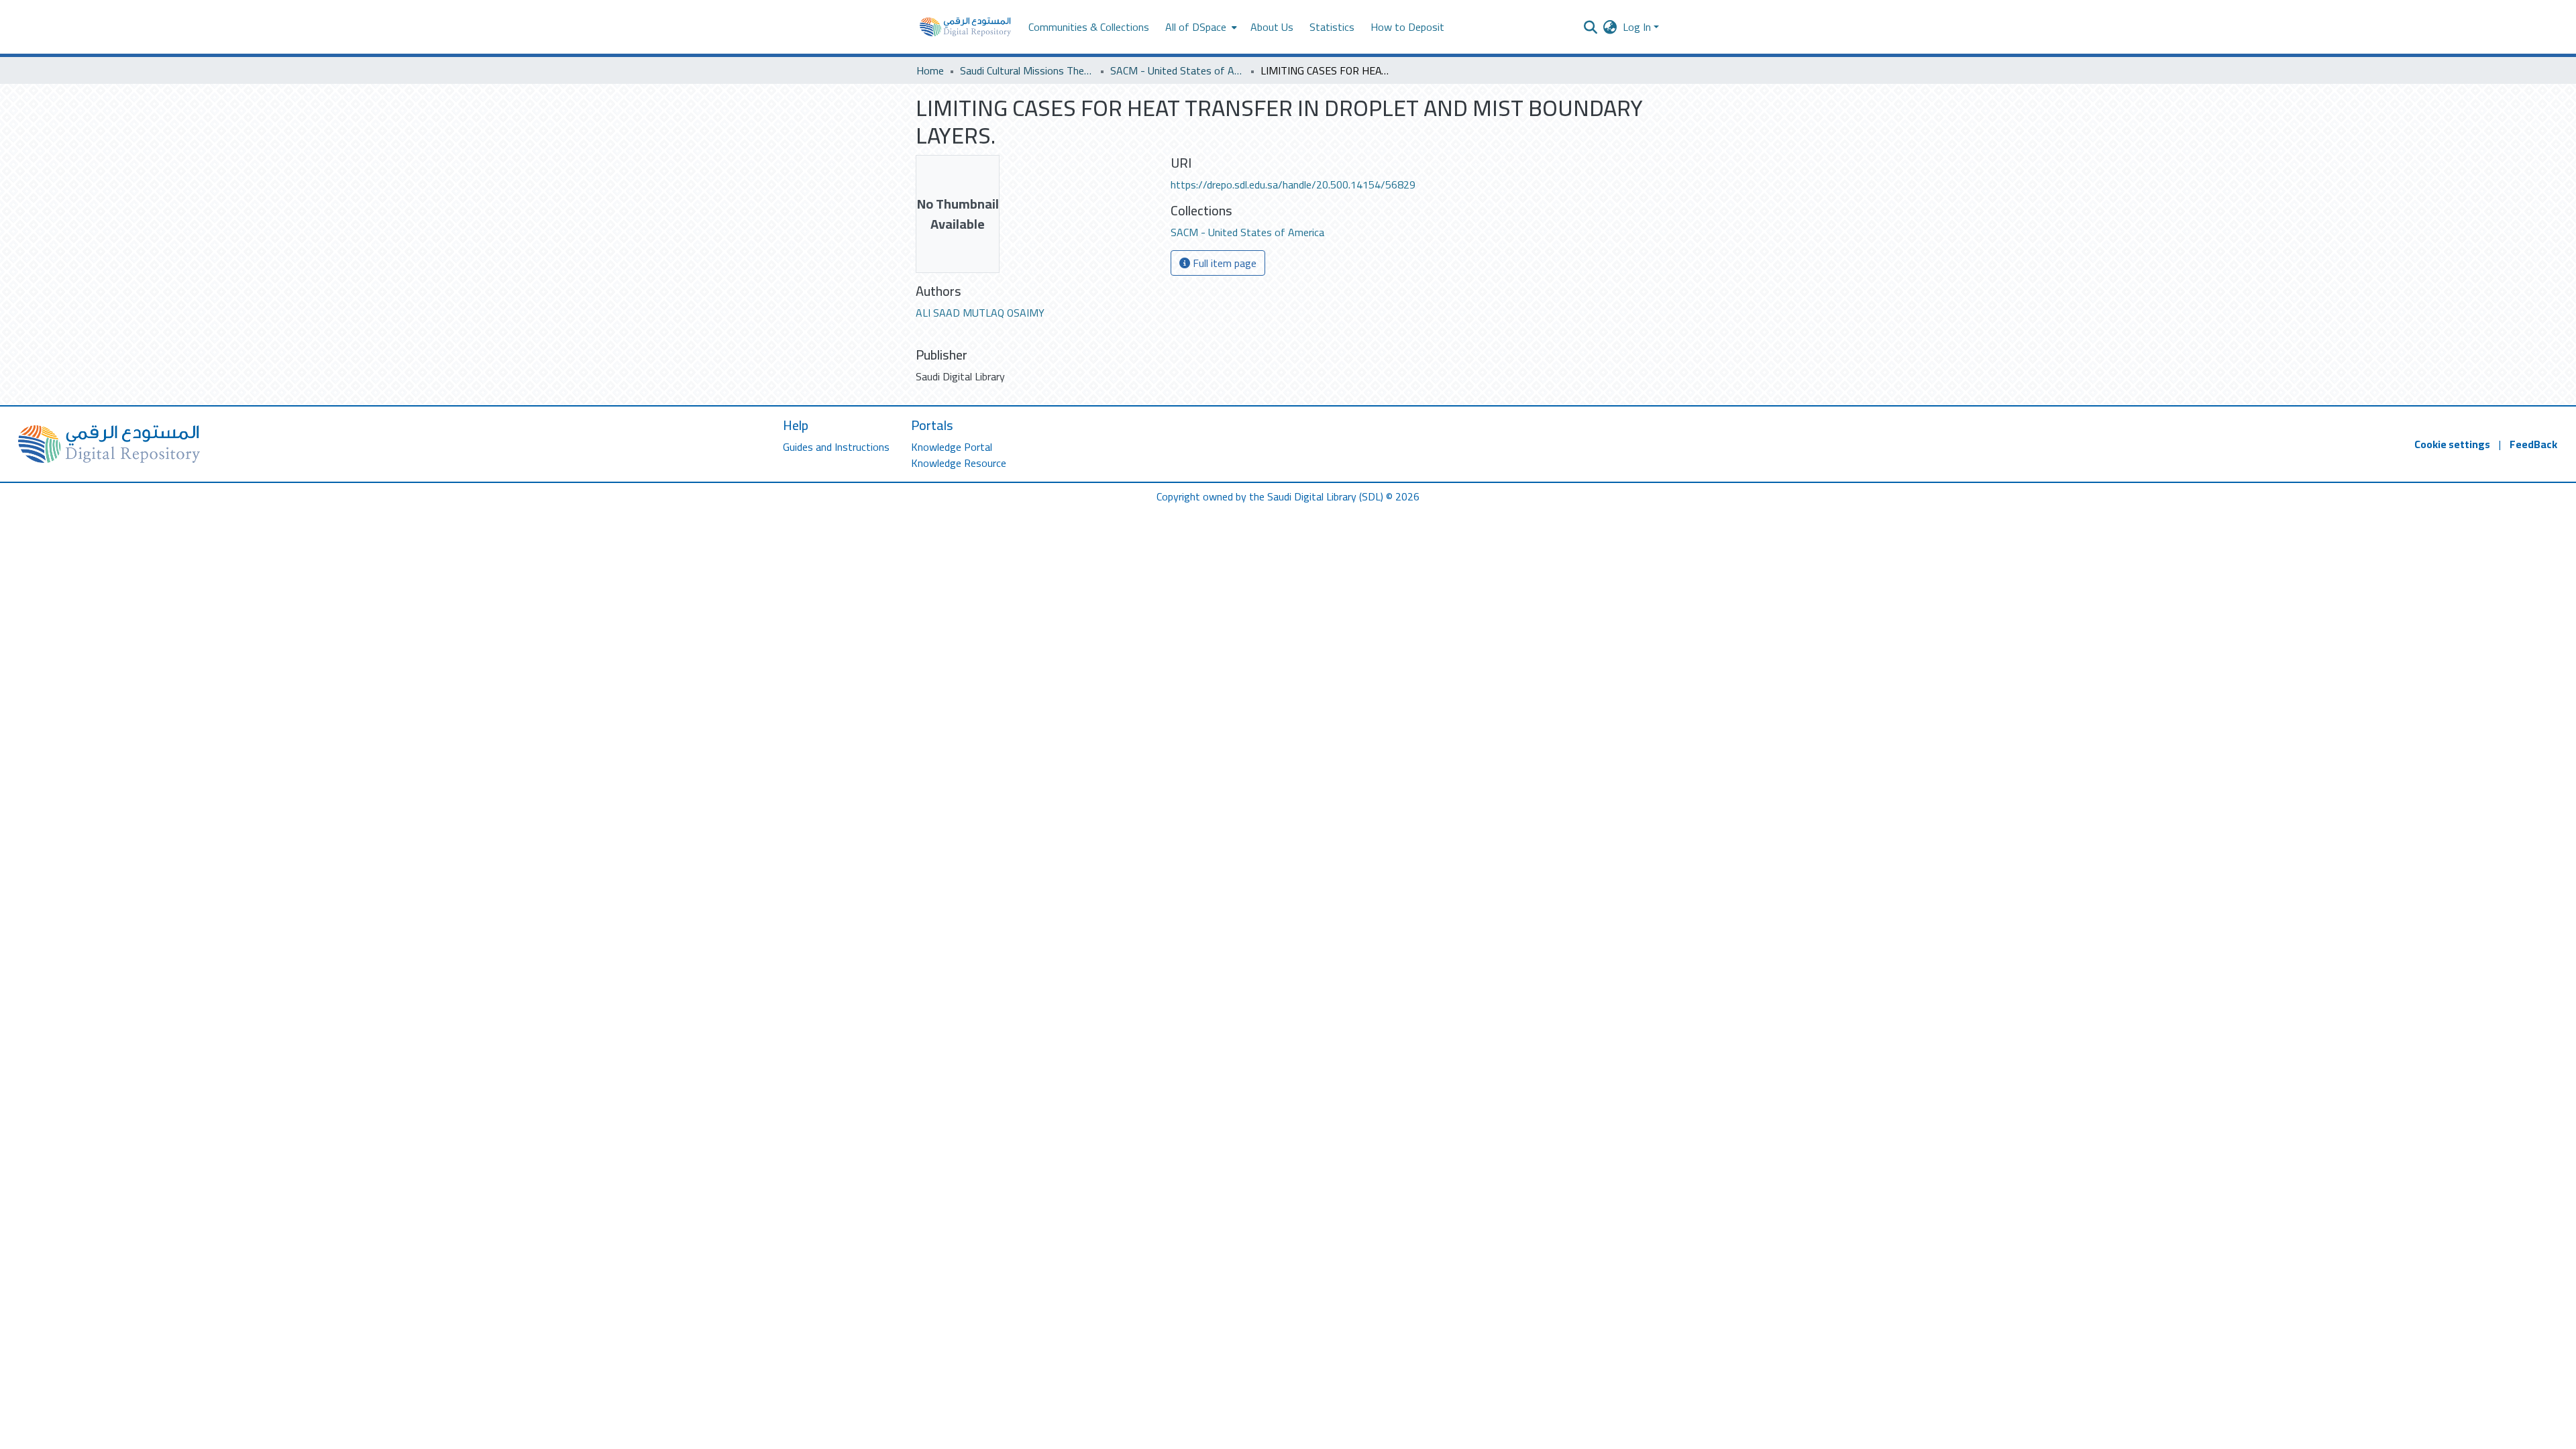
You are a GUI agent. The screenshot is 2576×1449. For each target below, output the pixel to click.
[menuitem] (1200, 27)
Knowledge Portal (952, 447)
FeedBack (2533, 444)
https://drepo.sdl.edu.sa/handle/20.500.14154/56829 (1293, 184)
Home (930, 70)
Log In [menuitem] (1637, 27)
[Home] (965, 27)
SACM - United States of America (1177, 70)
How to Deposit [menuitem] (1407, 27)
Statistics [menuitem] (1332, 27)
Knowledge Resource (959, 463)
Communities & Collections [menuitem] (1089, 27)
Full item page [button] (1223, 263)
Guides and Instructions (836, 447)
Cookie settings (2452, 444)
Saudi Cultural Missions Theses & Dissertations (1027, 70)
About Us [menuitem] (1272, 27)
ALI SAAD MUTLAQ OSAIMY (980, 313)
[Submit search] (1591, 27)
